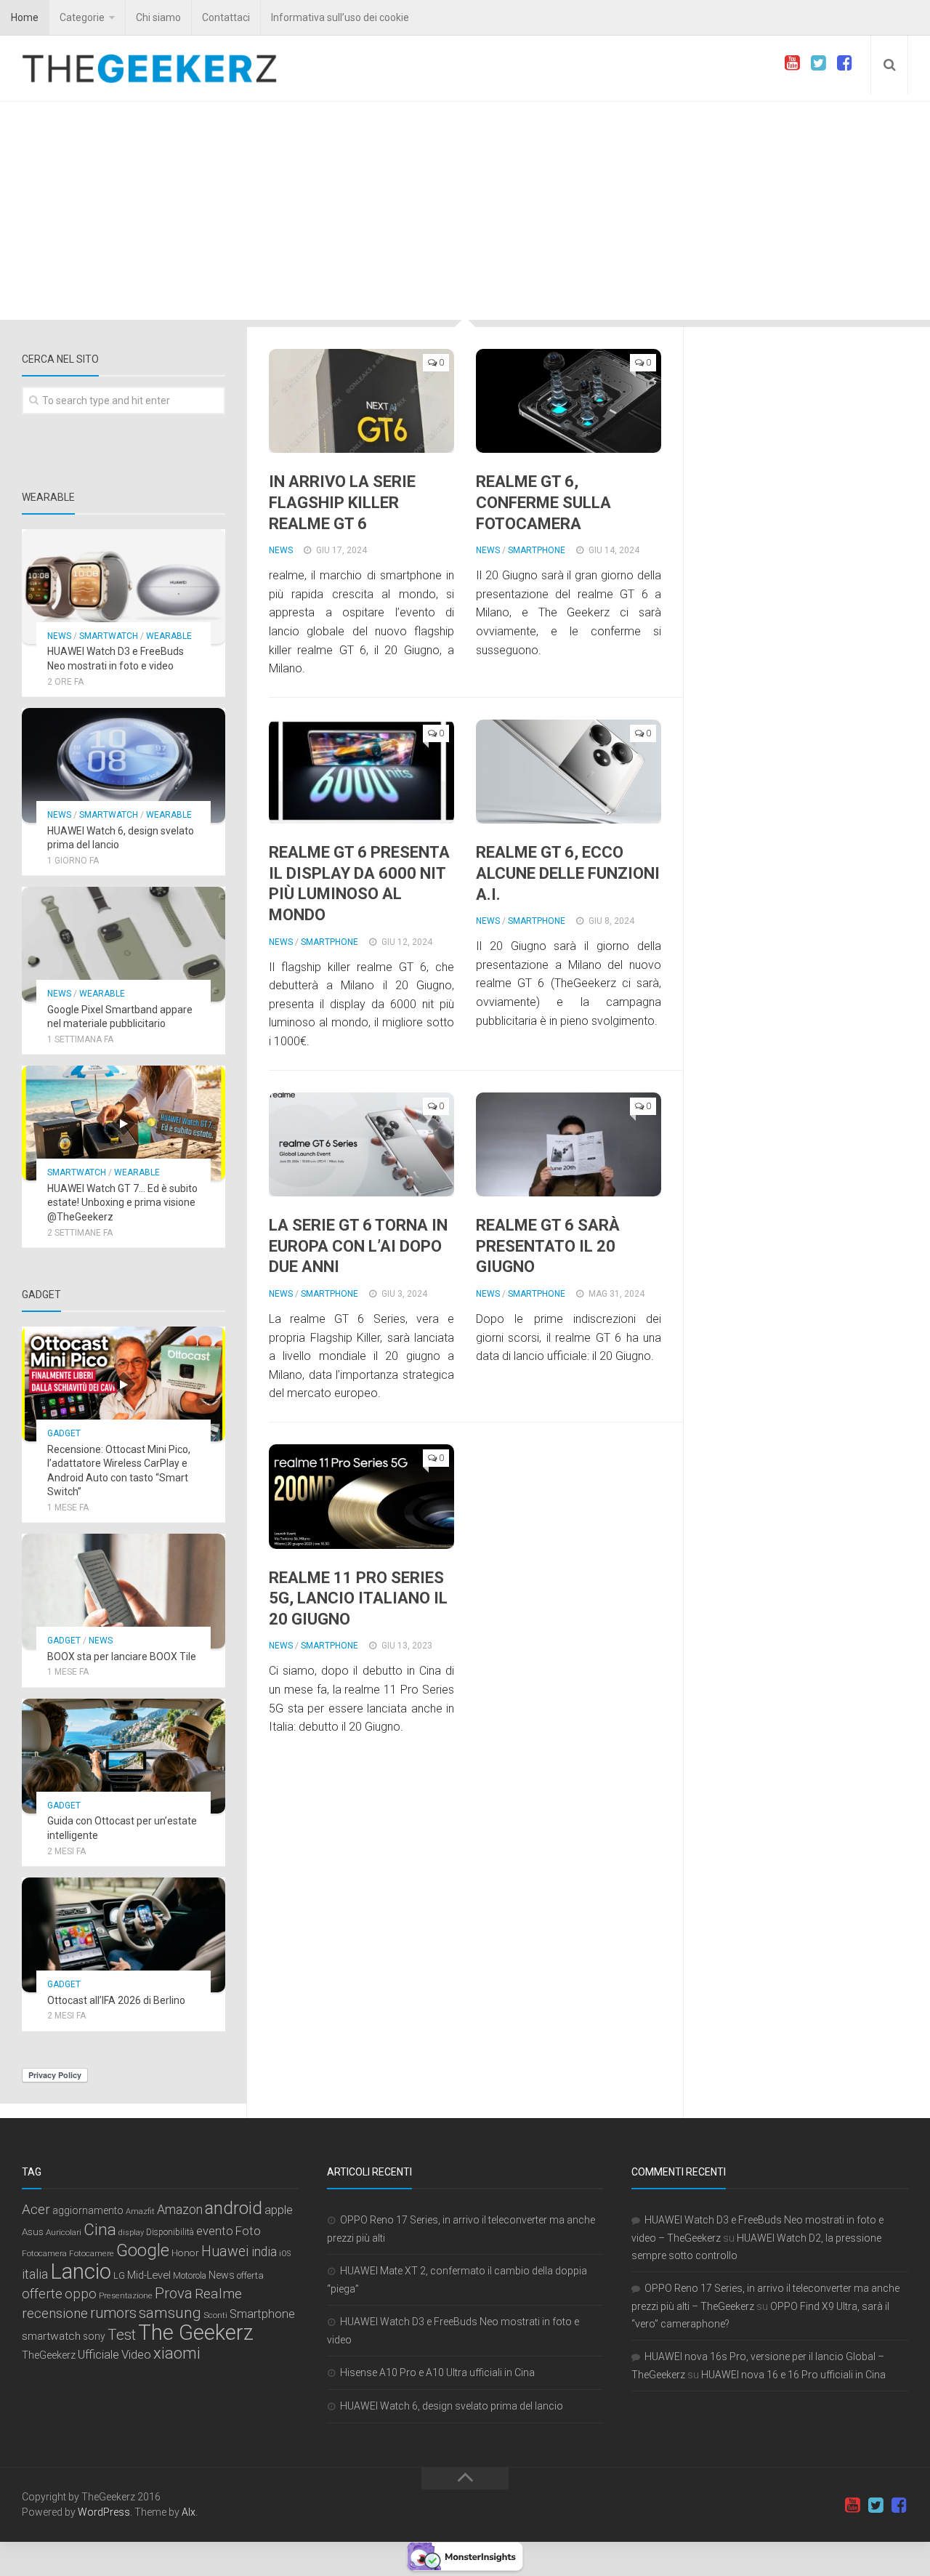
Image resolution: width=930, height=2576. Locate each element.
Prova (174, 2293)
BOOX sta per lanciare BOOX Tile (122, 1657)
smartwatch (51, 2336)
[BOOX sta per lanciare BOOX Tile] (124, 1591)
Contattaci (226, 17)
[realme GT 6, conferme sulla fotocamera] (569, 401)
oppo (81, 2294)
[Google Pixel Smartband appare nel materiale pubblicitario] (124, 944)
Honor (185, 2253)
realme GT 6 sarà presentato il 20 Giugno (548, 1246)
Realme (218, 2294)
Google (143, 2250)
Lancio (81, 2271)
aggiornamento (88, 2210)
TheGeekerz (49, 2355)
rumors (113, 2313)
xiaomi (177, 2353)
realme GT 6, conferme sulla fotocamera (543, 502)
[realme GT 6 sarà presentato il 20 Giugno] (569, 1145)
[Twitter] (818, 63)
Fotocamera (44, 2253)
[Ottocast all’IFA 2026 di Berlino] (124, 1935)
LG (119, 2275)
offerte (42, 2294)
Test (122, 2335)
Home (25, 17)
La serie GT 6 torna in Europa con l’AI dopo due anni (358, 1246)
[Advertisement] (465, 211)
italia (35, 2274)
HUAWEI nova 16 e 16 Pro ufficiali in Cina (793, 2375)
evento (215, 2231)
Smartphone (537, 550)
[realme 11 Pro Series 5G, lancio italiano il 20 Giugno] (361, 1497)
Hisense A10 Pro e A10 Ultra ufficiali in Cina (437, 2372)
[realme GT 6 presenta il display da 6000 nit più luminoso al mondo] (361, 772)
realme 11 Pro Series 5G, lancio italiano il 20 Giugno (358, 1598)
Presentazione (126, 2295)
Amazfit (140, 2211)
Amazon (180, 2209)
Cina (100, 2229)
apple (279, 2210)
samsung (170, 2313)
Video (136, 2354)
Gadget (64, 1433)
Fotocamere (92, 2254)
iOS (285, 2254)
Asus (33, 2231)
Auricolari (64, 2232)
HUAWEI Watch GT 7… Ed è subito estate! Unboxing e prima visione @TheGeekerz (122, 1203)
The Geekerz (196, 2333)
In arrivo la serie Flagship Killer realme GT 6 (342, 502)
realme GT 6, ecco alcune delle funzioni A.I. (568, 873)
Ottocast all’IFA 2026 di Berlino (116, 2000)
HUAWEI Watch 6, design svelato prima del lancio (452, 2406)
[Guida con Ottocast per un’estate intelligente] (124, 1756)
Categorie (82, 17)
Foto (248, 2231)
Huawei (225, 2251)
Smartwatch (109, 636)
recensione (55, 2314)
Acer (36, 2210)
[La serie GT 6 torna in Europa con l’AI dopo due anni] (361, 1145)
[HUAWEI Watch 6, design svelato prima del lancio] (124, 765)
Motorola (190, 2276)
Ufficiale (98, 2354)
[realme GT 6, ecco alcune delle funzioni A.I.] (569, 772)
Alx (189, 2512)
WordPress (104, 2512)
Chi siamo (158, 17)
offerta (250, 2275)
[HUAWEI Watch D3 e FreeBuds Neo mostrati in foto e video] (124, 587)
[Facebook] (844, 63)
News (281, 550)
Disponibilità (170, 2232)
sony (94, 2336)
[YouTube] (792, 63)
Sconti (215, 2315)
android (234, 2208)
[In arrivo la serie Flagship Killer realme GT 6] (361, 401)
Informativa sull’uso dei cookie (340, 17)
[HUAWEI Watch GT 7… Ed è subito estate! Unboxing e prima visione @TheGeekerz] (124, 1123)
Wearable (169, 636)
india (264, 2252)
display (131, 2233)
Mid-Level (149, 2275)
